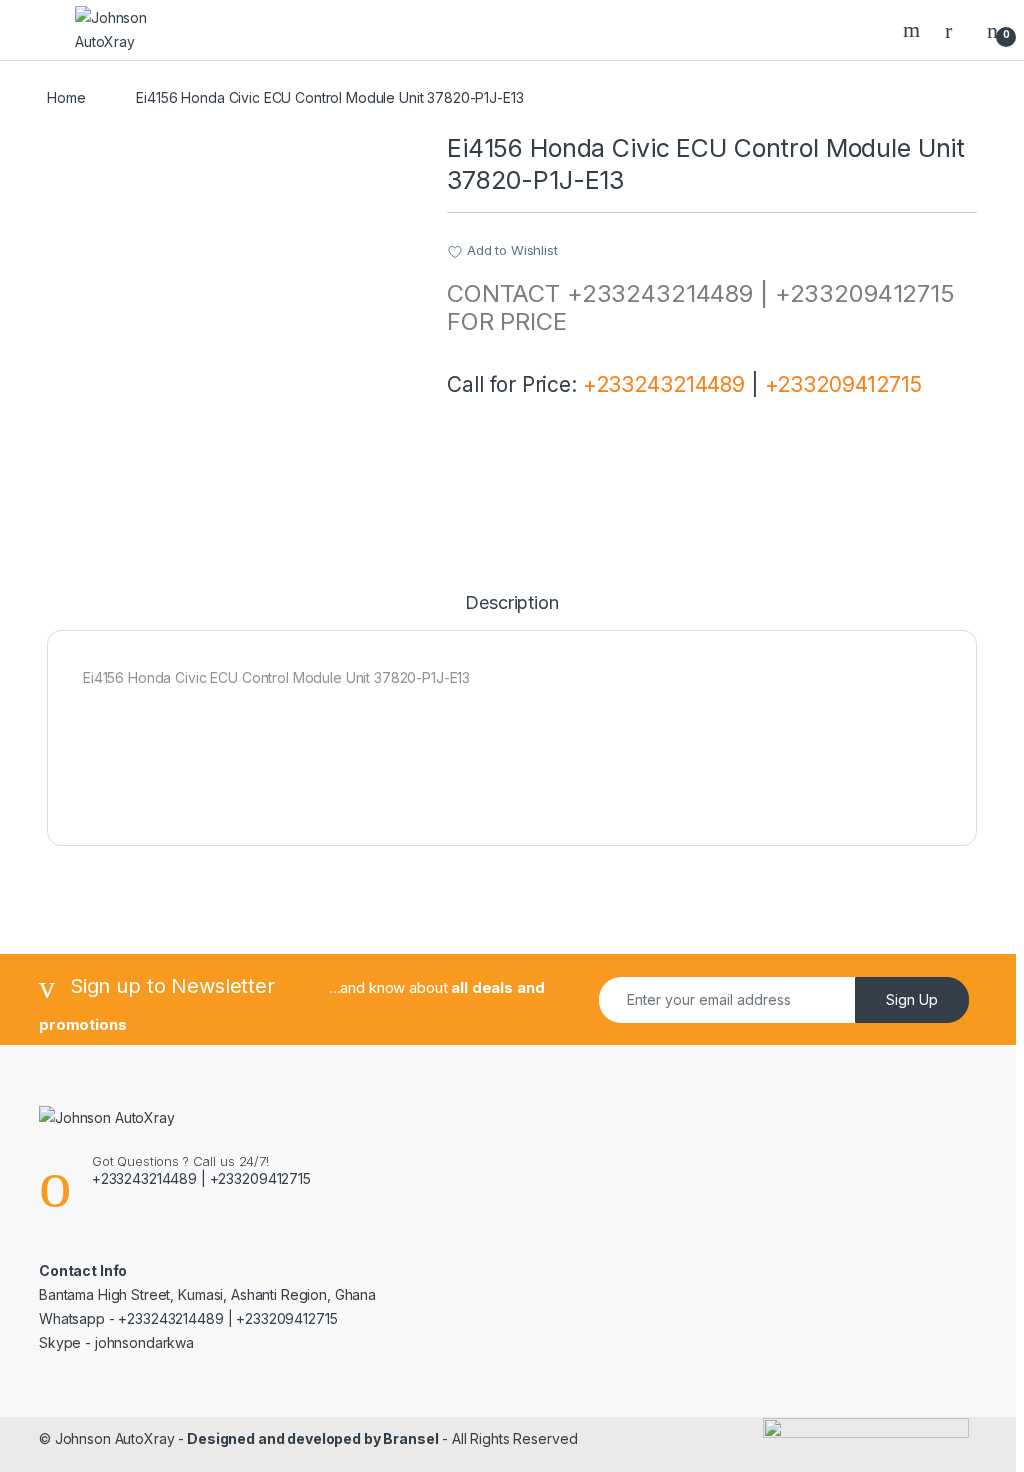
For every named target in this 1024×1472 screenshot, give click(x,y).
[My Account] (956, 30)
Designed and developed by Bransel (311, 1438)
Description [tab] (511, 603)
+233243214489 (664, 384)
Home (66, 97)
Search (914, 30)
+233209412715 (843, 384)
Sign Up (912, 999)
